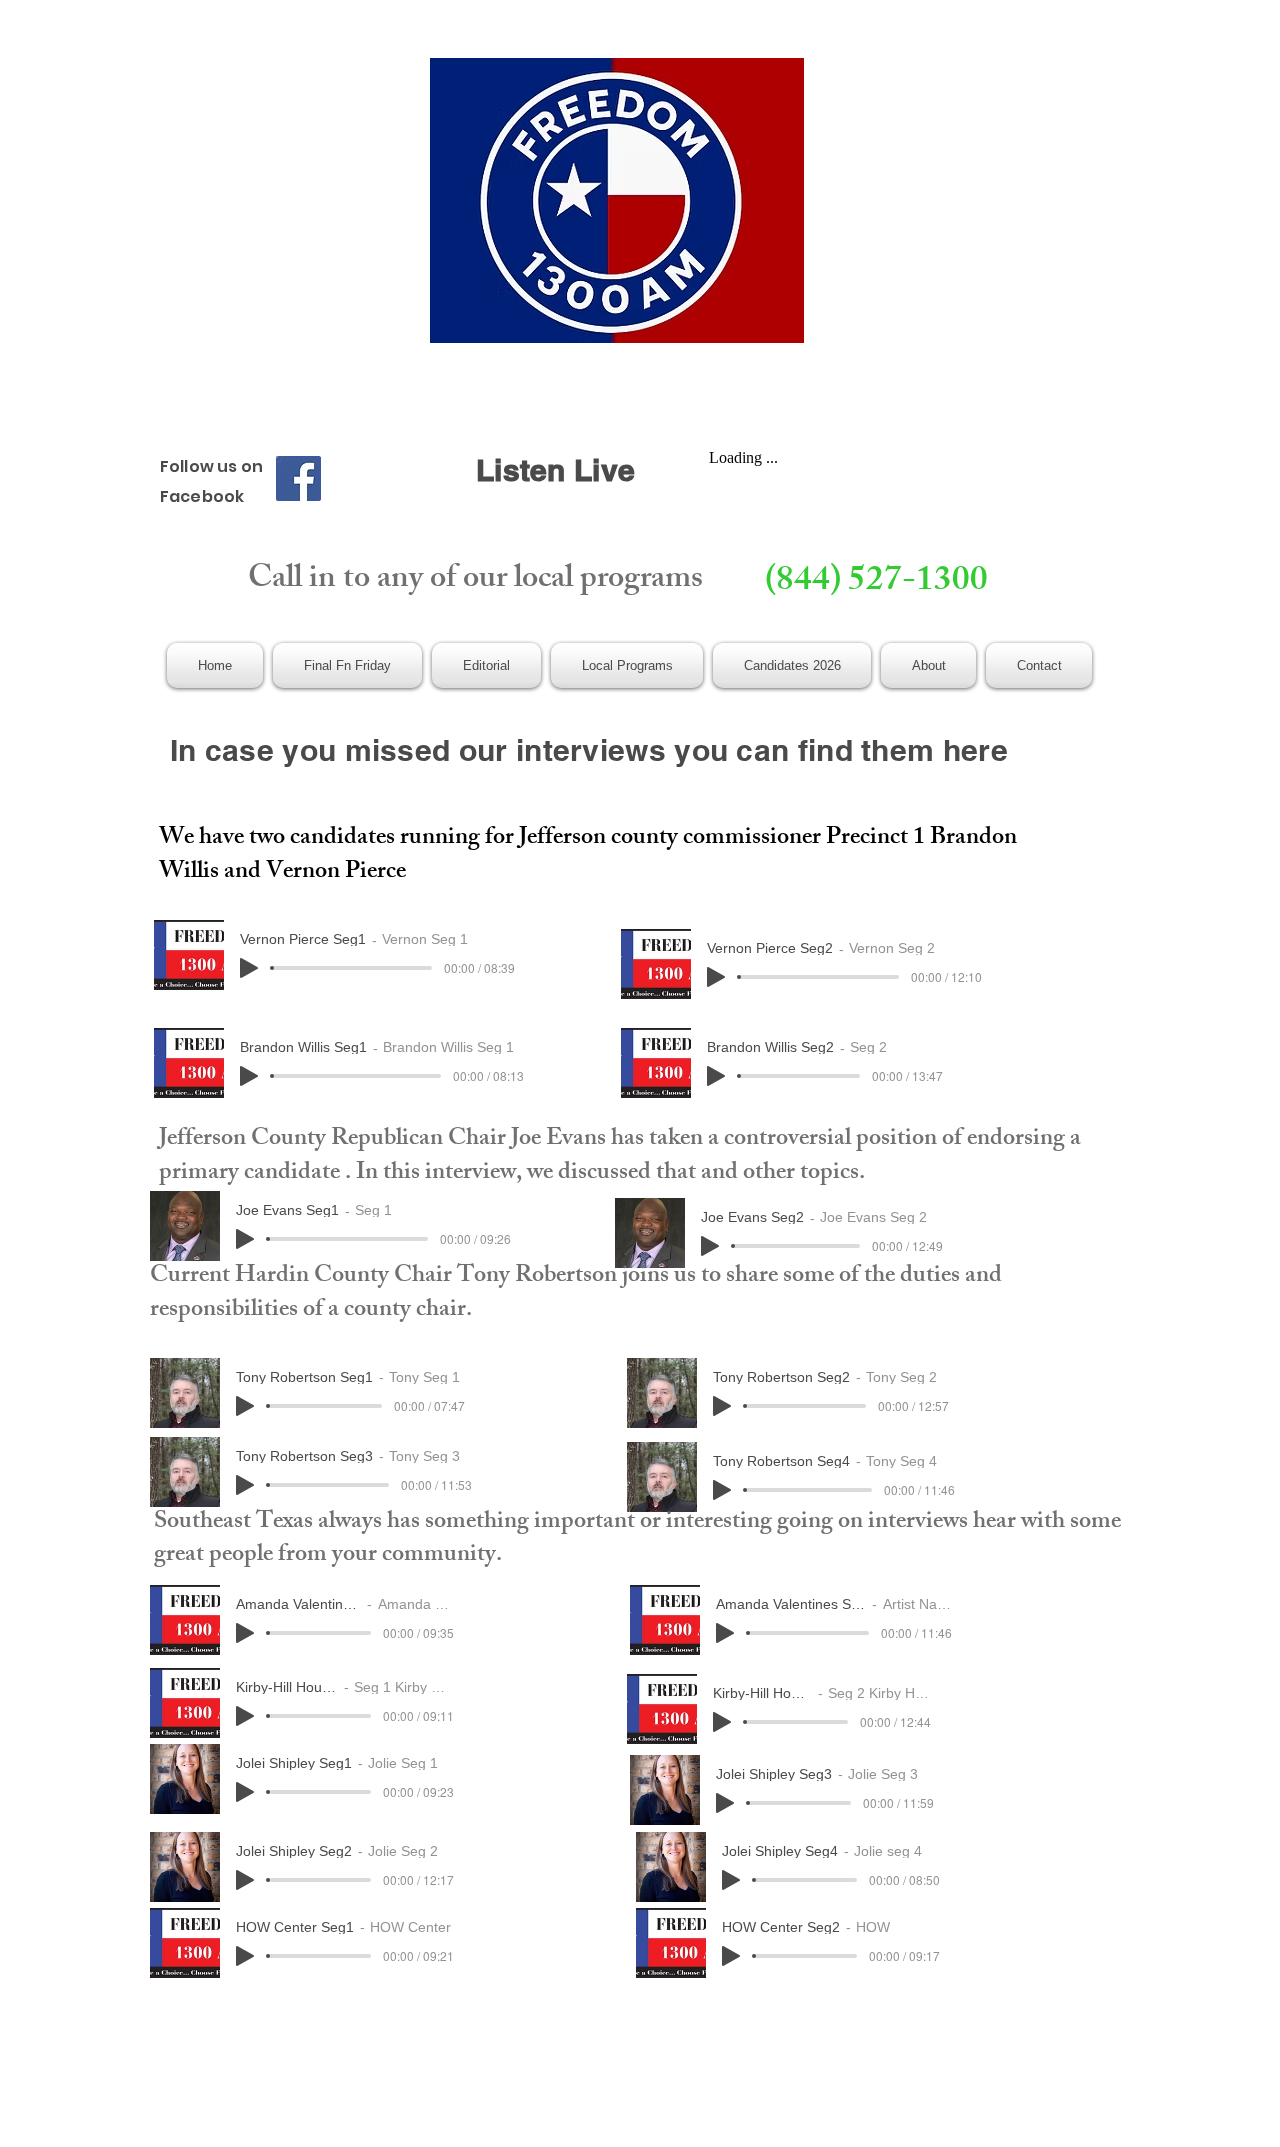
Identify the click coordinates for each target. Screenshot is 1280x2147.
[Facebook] (298, 478)
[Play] (249, 968)
